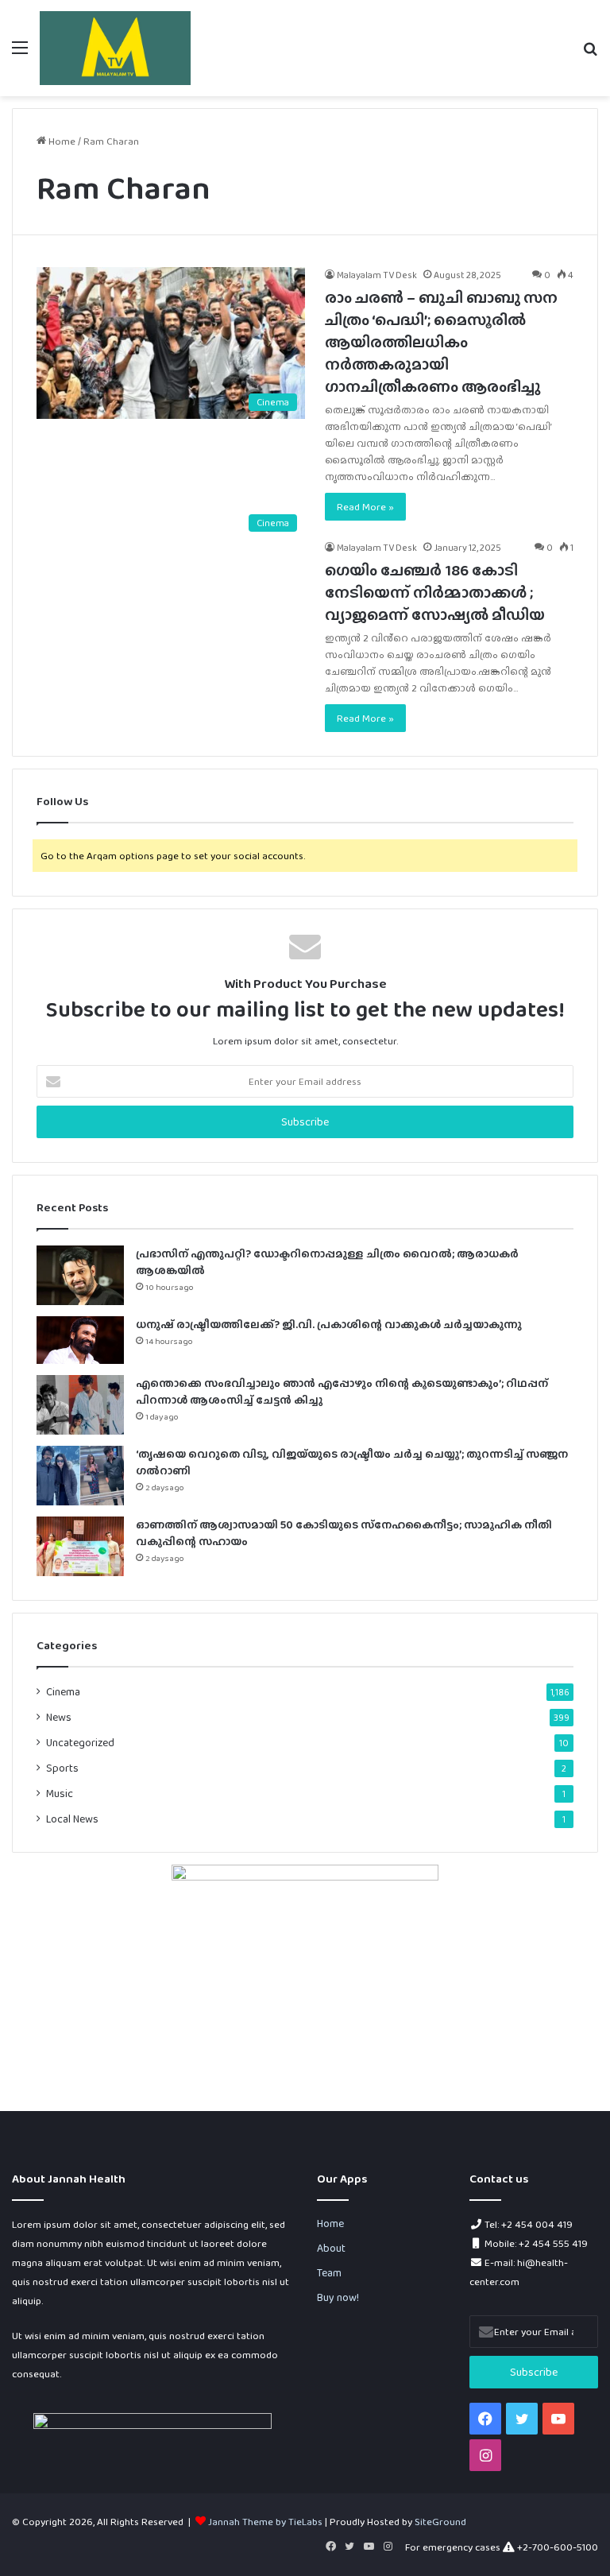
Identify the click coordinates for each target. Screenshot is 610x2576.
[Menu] (20, 54)
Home (61, 141)
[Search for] (590, 54)
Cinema (63, 1691)
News (59, 1717)
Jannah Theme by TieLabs (265, 2522)
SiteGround (440, 2522)
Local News (72, 1819)
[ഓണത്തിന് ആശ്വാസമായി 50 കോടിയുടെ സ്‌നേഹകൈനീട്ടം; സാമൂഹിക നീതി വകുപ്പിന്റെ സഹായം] (80, 1546)
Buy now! (338, 2297)
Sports (62, 1768)
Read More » (365, 507)
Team (329, 2272)
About (331, 2248)
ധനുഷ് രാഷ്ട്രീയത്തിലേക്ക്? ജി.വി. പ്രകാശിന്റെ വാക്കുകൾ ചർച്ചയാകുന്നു (329, 1324)
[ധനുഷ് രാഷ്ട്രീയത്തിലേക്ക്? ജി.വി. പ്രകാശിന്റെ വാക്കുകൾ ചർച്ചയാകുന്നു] (80, 1340)
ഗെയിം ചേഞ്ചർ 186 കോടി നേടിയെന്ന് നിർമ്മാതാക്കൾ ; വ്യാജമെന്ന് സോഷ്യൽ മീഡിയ (435, 592)
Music (60, 1793)
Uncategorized (80, 1742)
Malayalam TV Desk (377, 275)
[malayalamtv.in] (115, 48)
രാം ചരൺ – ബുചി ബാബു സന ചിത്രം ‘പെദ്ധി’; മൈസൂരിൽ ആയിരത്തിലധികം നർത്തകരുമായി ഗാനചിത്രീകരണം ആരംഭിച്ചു (441, 342)
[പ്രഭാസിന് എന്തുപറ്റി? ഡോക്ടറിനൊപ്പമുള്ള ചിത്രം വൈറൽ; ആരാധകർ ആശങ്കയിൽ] (80, 1275)
